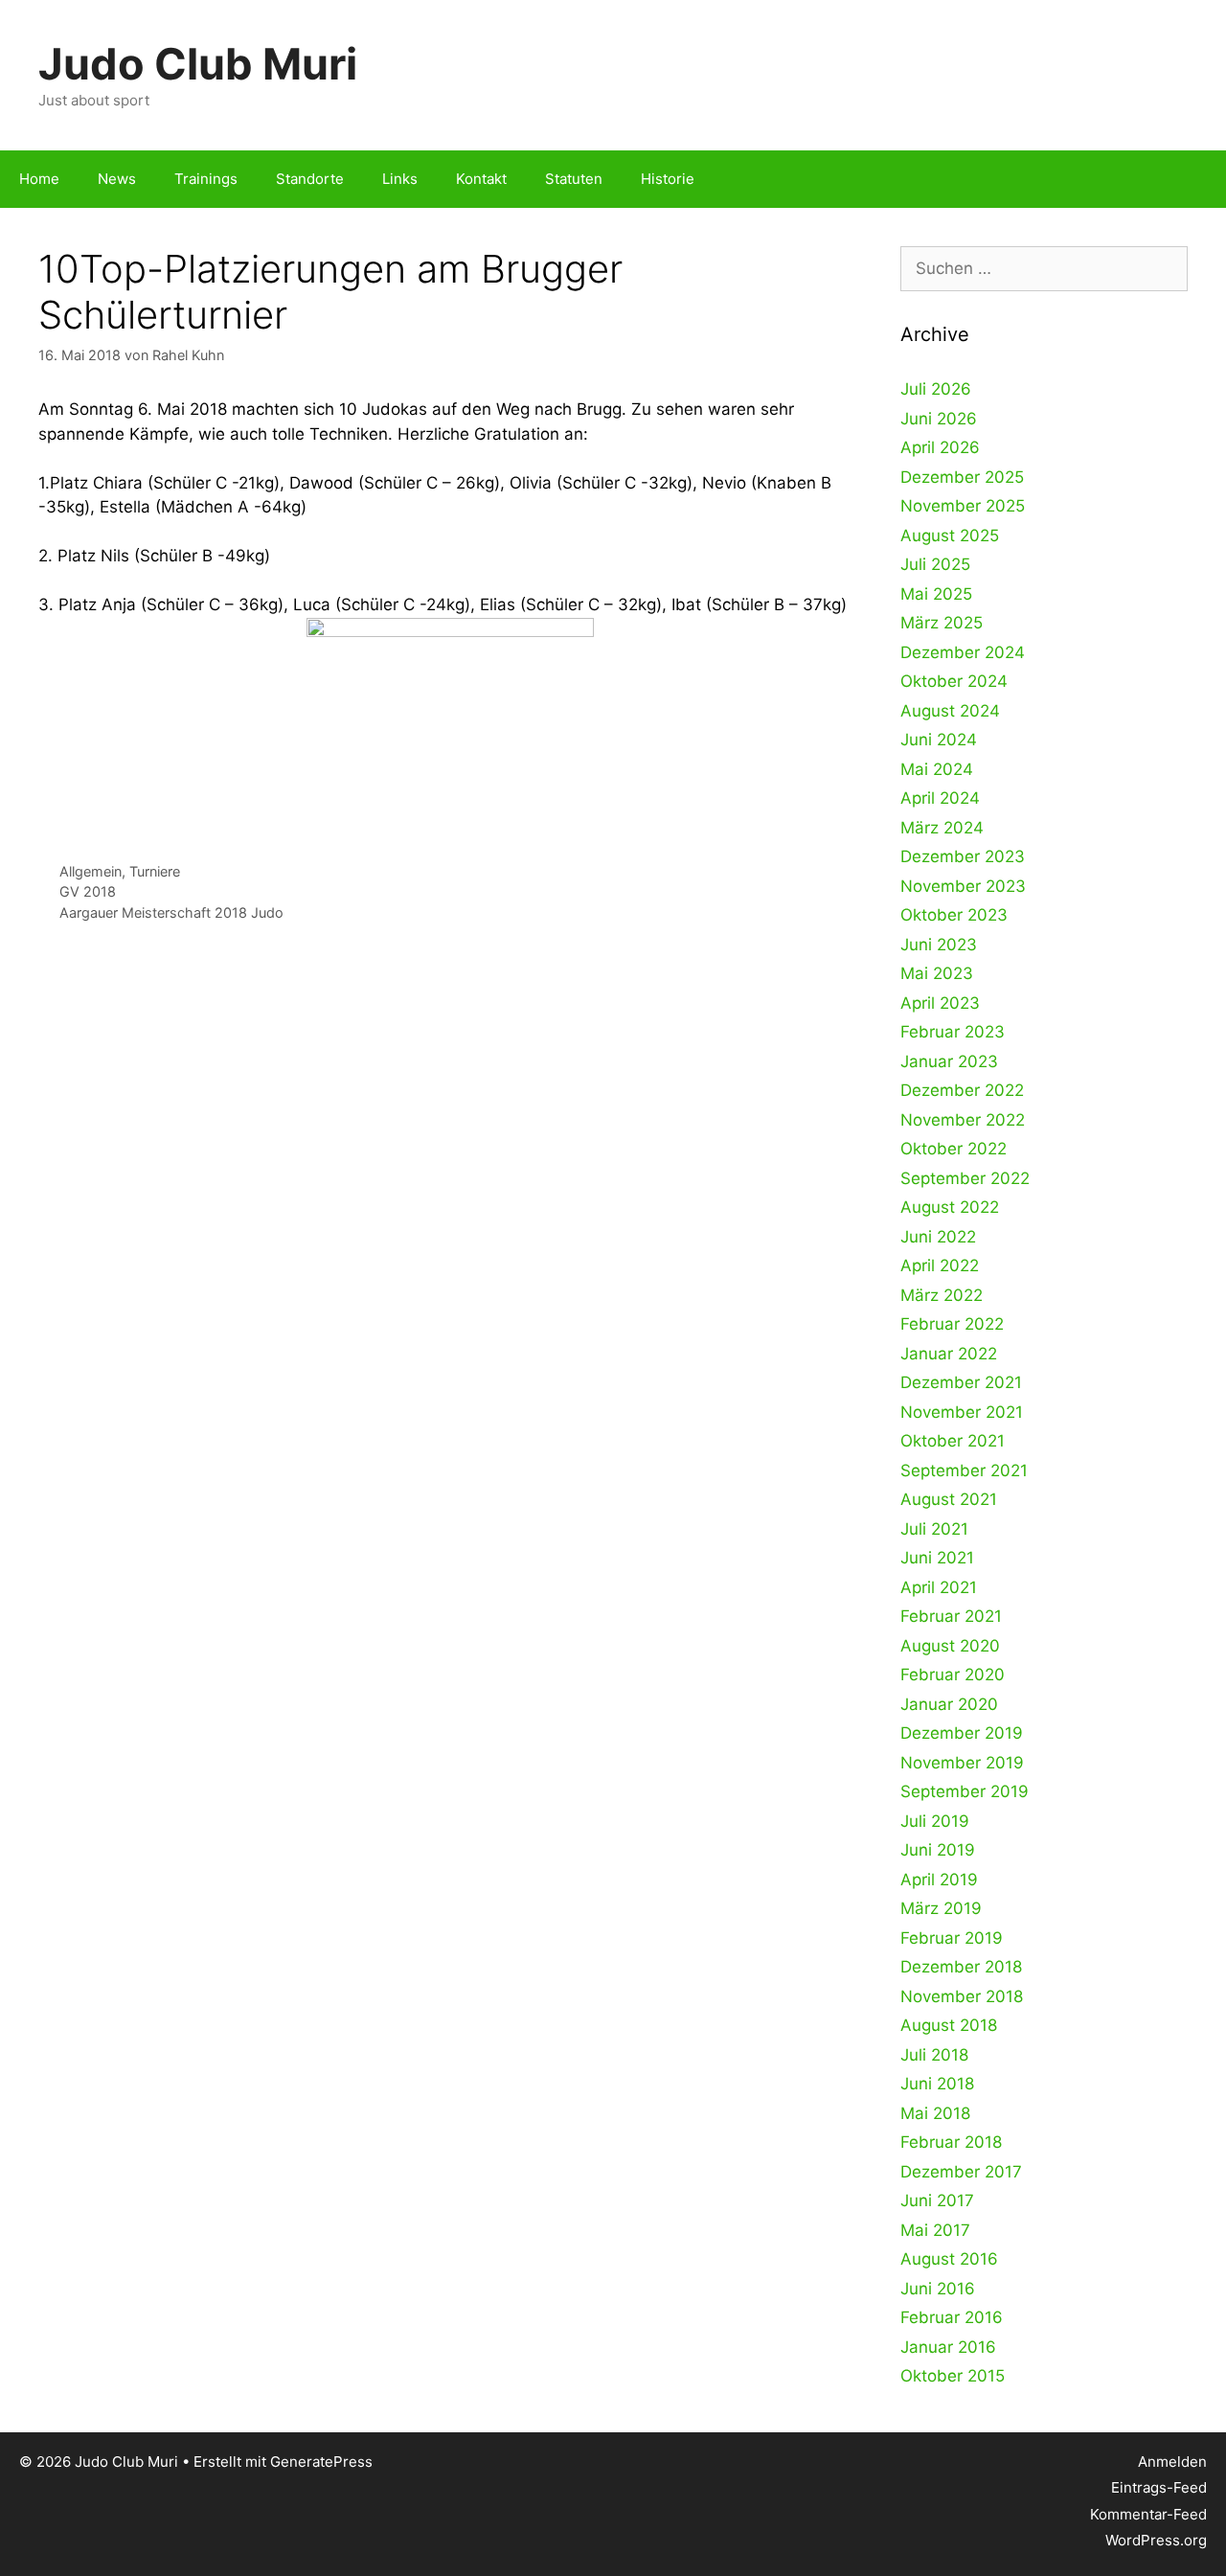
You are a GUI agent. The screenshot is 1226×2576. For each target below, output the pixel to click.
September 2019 (965, 1791)
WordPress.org (1156, 2540)
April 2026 (940, 447)
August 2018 (949, 2025)
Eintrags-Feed (1159, 2487)
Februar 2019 (952, 1938)
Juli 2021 (934, 1529)
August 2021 (949, 1499)
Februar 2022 (952, 1324)
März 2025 (942, 623)
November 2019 (962, 1763)
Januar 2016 (948, 2347)
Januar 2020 (949, 1704)
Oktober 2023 (954, 915)
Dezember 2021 (961, 1382)
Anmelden (1172, 2462)
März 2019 (941, 1908)
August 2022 (950, 1207)
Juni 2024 (939, 740)
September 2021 (964, 1470)
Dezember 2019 (962, 1733)
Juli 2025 (935, 564)
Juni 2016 (938, 2289)
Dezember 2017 (961, 2172)
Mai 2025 (936, 594)
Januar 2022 (949, 1354)
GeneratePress (321, 2462)
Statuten (574, 179)
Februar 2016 (952, 2317)
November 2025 (963, 506)
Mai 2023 (937, 973)
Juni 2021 (937, 1558)
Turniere (155, 871)
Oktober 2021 (953, 1441)
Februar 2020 (953, 1675)
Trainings (206, 179)
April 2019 (939, 1880)
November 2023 (963, 886)
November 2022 (963, 1120)
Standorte (310, 179)
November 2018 (962, 1996)
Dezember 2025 (962, 477)
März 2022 (942, 1295)
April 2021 (939, 1587)
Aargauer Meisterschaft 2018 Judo (171, 912)
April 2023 (940, 1003)
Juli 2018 (934, 2055)
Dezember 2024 (963, 652)
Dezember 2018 (961, 1967)
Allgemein (91, 871)
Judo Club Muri (198, 64)
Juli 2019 (935, 1821)
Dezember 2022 (962, 1090)
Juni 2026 (939, 419)
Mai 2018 (935, 2113)
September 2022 (965, 1178)
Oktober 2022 (954, 1149)
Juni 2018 (937, 2084)
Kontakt (481, 179)
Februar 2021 (951, 1616)
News (117, 179)
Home (39, 179)
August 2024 (950, 711)
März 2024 (942, 828)
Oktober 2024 (954, 681)
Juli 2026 (936, 389)
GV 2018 (88, 891)
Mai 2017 (935, 2230)
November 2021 (962, 1412)
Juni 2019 (938, 1850)
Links (400, 179)
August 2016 (949, 2259)
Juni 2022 (938, 1237)
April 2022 (940, 1265)
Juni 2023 (939, 945)
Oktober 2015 (953, 2376)
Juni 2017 (937, 2200)
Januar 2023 (949, 1061)
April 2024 (940, 798)
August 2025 (950, 536)
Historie (668, 179)
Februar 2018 (951, 2142)
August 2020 (950, 1646)
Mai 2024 (937, 769)
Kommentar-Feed (1148, 2514)
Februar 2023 (953, 1032)
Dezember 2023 (963, 856)
